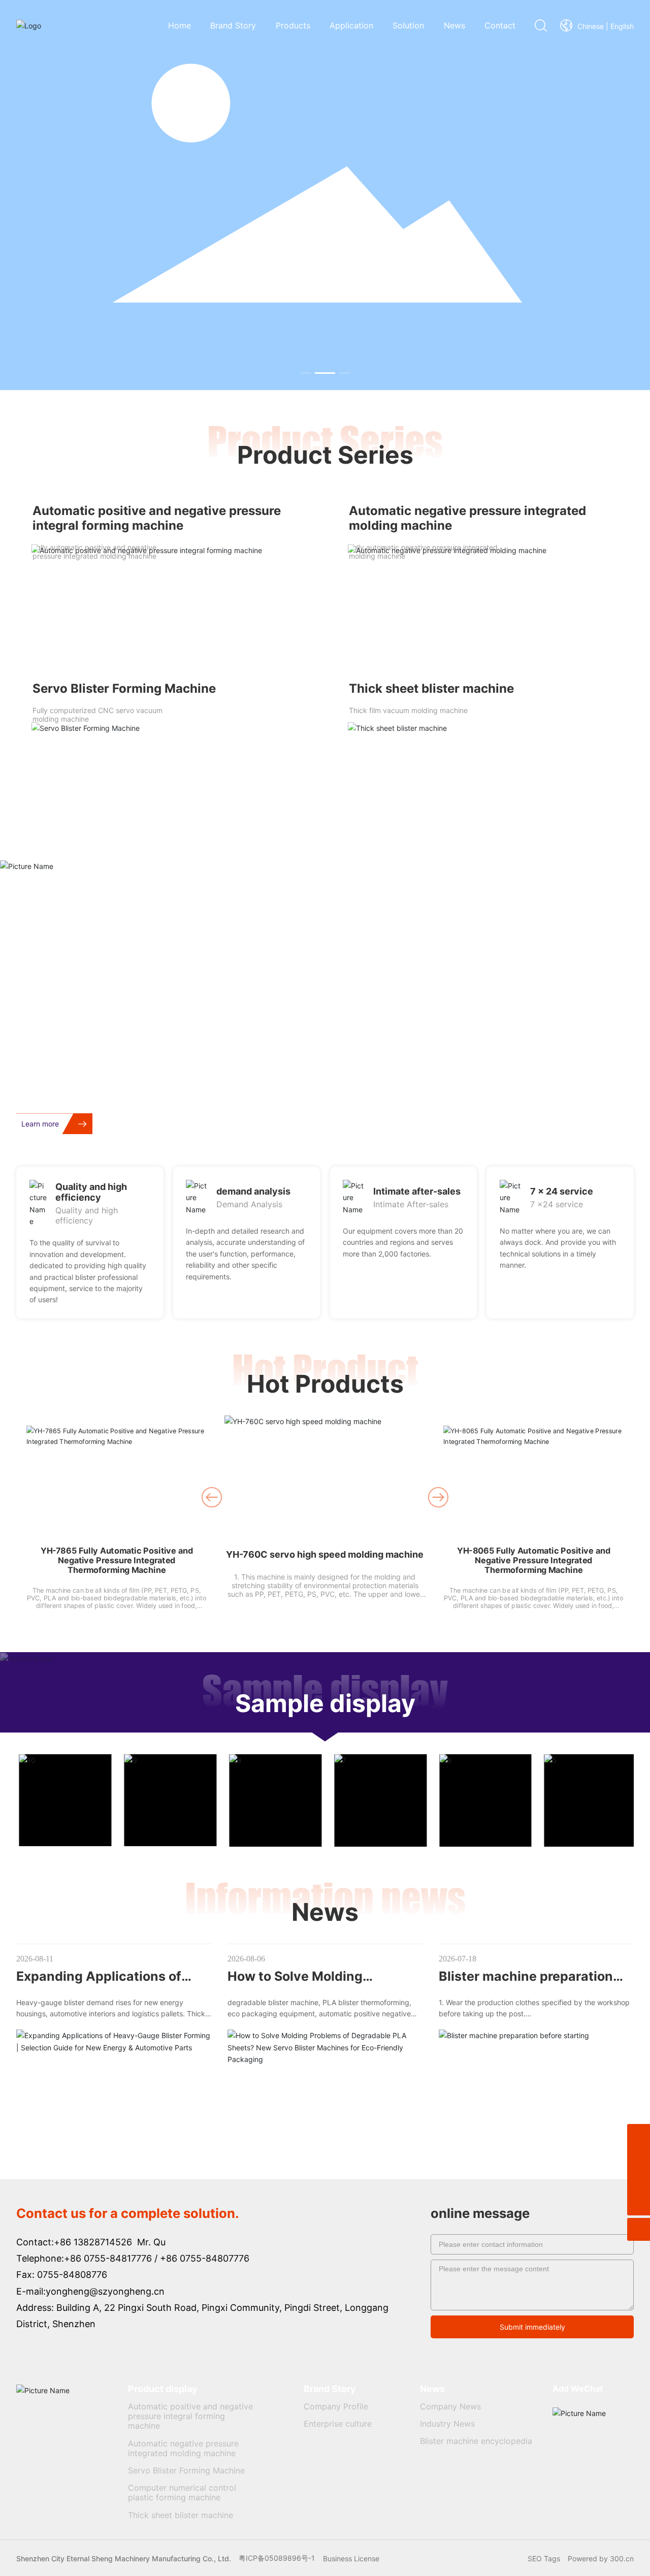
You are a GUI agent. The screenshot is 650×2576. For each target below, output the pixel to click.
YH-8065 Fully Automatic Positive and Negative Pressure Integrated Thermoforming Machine (325, 1565)
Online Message (577, 1112)
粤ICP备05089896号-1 (277, 2558)
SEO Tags (544, 2558)
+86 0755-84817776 (108, 2258)
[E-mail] (639, 2181)
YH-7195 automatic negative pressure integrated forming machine (533, 1555)
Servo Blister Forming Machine (124, 688)
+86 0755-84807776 (205, 2258)
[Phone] (639, 2135)
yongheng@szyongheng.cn (105, 2291)
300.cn (622, 2558)
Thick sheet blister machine (431, 688)
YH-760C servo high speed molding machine (117, 1550)
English (622, 26)
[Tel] (639, 2158)
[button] (306, 373)
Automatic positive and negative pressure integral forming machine (157, 518)
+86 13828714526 (93, 2242)
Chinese (591, 26)
